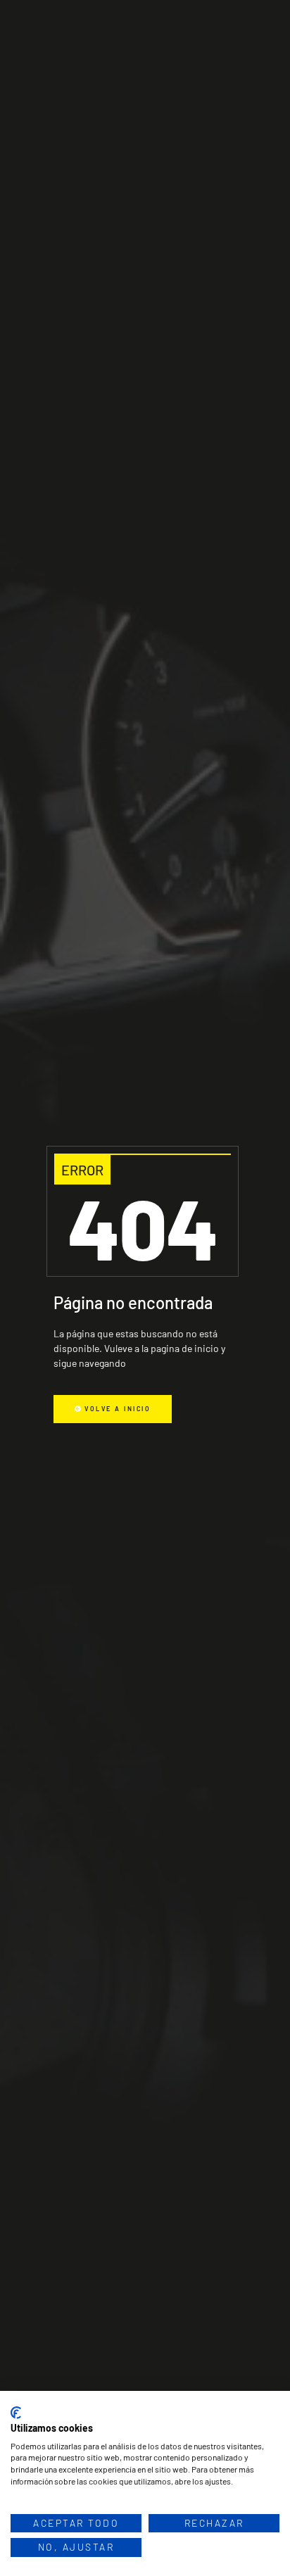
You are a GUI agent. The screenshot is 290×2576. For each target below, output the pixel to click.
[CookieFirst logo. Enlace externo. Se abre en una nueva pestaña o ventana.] (16, 2413)
